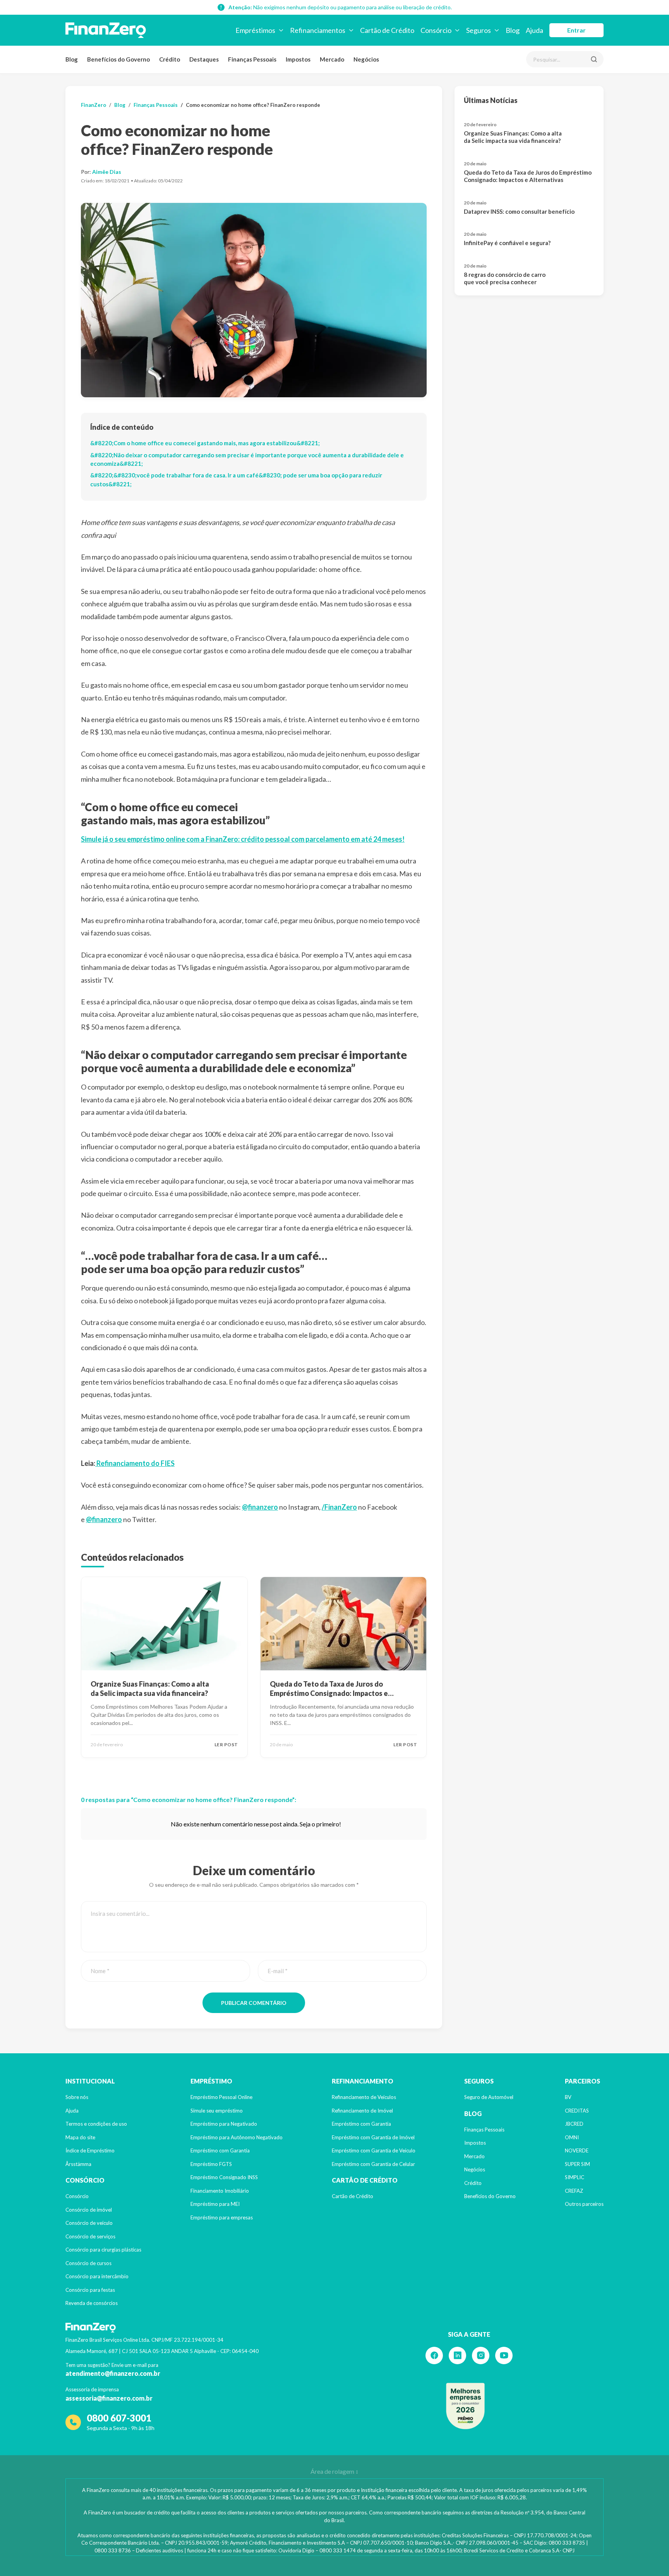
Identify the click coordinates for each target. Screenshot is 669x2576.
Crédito (170, 59)
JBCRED (574, 2124)
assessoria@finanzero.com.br (109, 2398)
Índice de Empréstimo (90, 2150)
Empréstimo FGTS (211, 2164)
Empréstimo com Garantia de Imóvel (373, 2137)
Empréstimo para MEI (215, 2204)
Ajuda (72, 2111)
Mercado (332, 59)
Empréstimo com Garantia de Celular (373, 2164)
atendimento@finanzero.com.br (113, 2373)
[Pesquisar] (594, 59)
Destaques (204, 59)
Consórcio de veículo (89, 2223)
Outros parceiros (584, 2204)
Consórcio (77, 2196)
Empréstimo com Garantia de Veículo (374, 2150)
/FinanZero (339, 1507)
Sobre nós (77, 2097)
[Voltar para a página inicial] (106, 30)
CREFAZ (574, 2191)
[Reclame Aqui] (465, 2406)
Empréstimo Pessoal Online (221, 2097)
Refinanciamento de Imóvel (362, 2111)
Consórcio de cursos (88, 2263)
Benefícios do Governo (118, 59)
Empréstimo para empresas (222, 2217)
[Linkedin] (457, 2355)
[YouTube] (504, 2355)
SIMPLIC (575, 2177)
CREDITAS (577, 2111)
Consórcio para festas (90, 2290)
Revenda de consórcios (92, 2303)
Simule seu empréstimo (217, 2111)
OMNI (572, 2137)
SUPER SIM (577, 2164)
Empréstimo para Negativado (224, 2124)
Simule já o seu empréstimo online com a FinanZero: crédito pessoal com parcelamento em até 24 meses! (243, 839)
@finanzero (260, 1507)
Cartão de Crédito (353, 2196)
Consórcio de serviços (90, 2236)
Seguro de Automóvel (489, 2097)
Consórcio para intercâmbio (97, 2276)
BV (568, 2097)
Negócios (366, 59)
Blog (72, 59)
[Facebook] (434, 2355)
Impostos (298, 59)
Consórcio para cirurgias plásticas (103, 2250)
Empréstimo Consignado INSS (224, 2177)
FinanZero (93, 105)
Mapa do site (80, 2137)
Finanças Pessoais (252, 59)
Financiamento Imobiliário (220, 2191)
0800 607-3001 (119, 2418)
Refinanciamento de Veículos (364, 2097)
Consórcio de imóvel (89, 2210)
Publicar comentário (254, 2003)
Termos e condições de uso (96, 2124)
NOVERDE (577, 2150)
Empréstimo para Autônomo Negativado (237, 2137)
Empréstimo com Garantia (220, 2150)
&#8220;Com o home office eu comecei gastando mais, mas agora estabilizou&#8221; (205, 443)
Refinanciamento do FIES (135, 1463)
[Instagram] (481, 2355)
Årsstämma (78, 2164)
